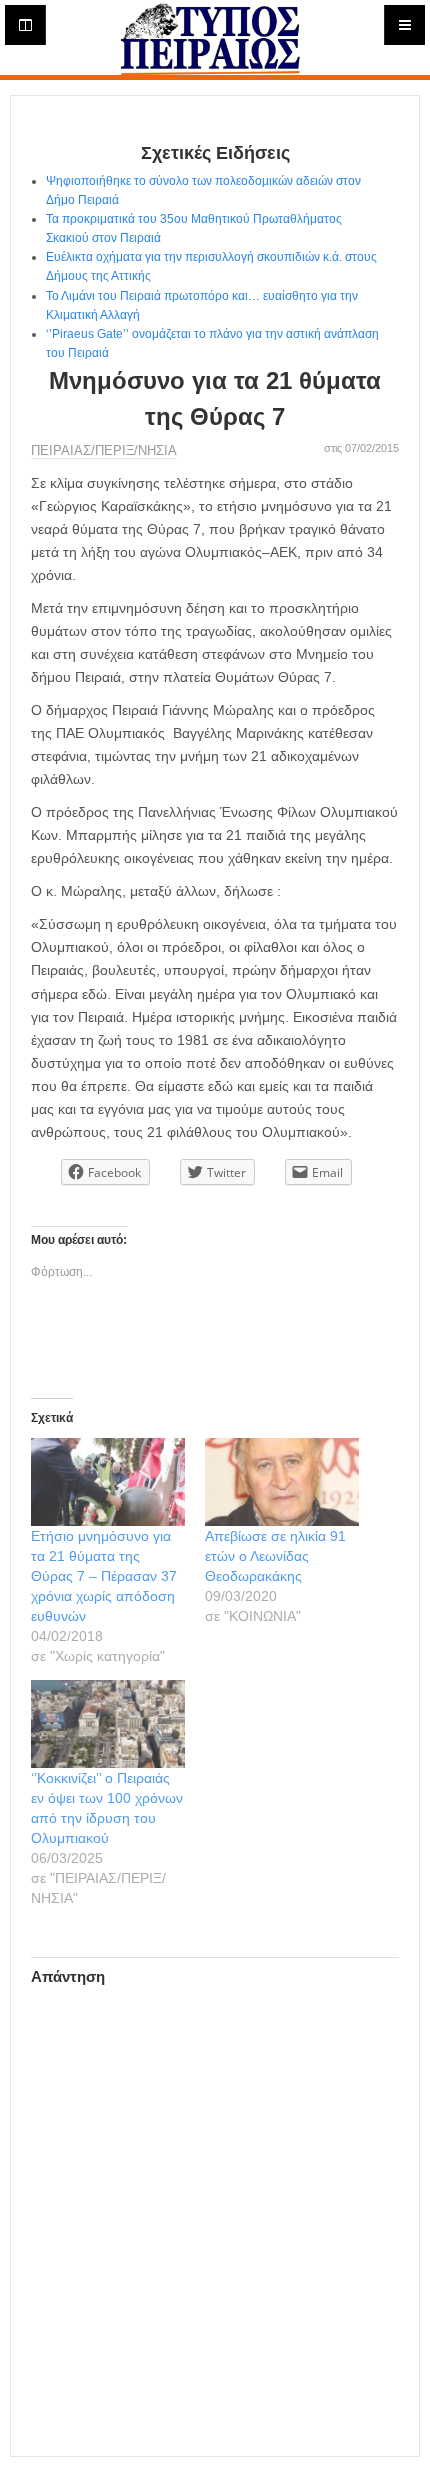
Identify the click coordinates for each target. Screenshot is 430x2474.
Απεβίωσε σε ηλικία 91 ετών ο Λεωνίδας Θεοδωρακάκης (275, 1556)
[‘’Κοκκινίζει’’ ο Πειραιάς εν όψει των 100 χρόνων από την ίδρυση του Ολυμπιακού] (108, 1724)
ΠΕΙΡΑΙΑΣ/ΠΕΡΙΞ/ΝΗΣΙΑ (104, 450)
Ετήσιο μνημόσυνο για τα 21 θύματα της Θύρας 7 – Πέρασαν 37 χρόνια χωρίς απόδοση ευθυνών (104, 1576)
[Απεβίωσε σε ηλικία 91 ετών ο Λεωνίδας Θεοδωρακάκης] (282, 1482)
